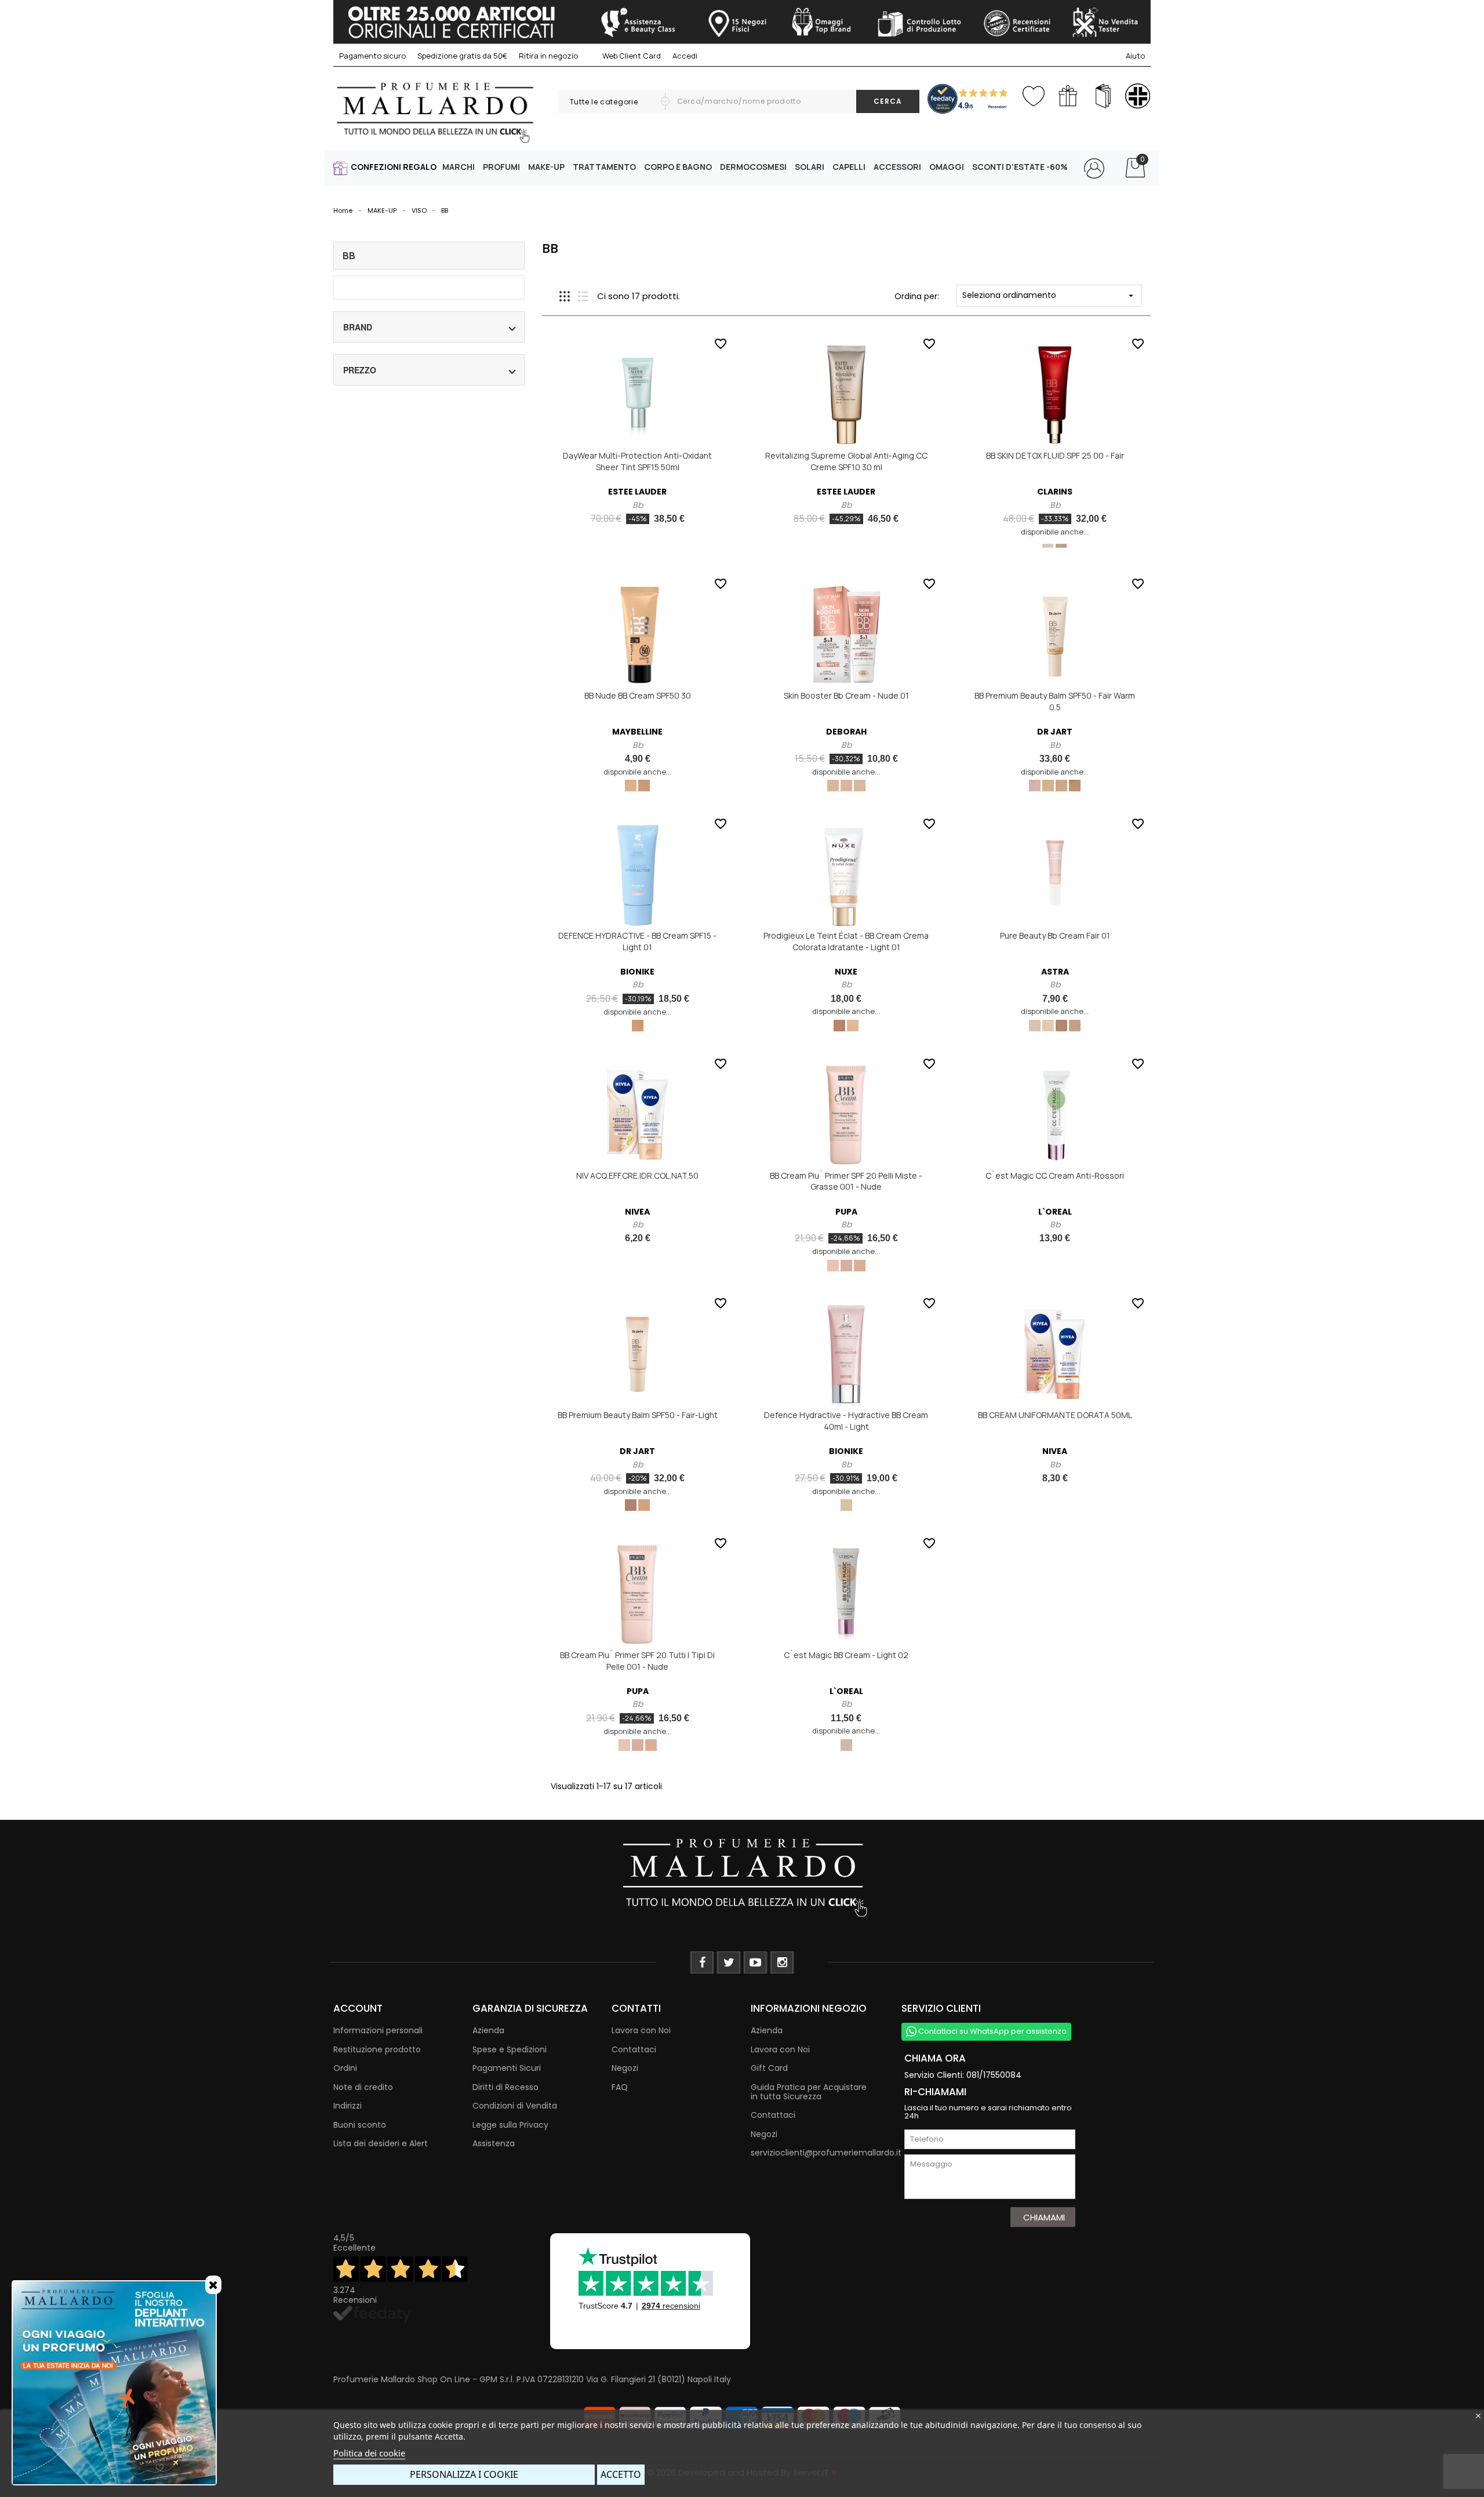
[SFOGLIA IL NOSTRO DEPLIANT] (1103, 96)
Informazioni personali (378, 2030)
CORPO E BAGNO (678, 167)
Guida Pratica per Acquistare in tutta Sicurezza (809, 2092)
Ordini (345, 2068)
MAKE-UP (546, 167)
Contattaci (634, 2049)
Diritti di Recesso (505, 2087)
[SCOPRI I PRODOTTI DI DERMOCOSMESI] (1138, 96)
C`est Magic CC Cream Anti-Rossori (1055, 1175)
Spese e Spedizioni (510, 2049)
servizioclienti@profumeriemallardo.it (826, 2153)
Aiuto (1135, 56)
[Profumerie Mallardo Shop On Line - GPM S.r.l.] (742, 1877)
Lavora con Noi (641, 2030)
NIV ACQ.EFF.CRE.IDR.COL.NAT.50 (637, 1175)
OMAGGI (947, 167)
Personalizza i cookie (464, 2474)
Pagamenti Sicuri (507, 2068)
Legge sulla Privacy (510, 2125)
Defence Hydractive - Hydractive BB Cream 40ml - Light (846, 1421)
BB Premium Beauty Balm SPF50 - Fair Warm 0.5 (1055, 701)
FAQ (620, 2087)
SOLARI (810, 167)
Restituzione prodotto (377, 2049)
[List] (583, 296)
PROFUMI (501, 167)
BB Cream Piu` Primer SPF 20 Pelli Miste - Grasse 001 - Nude (846, 1181)
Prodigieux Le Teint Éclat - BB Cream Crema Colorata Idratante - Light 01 (846, 941)
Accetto (621, 2474)
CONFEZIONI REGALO (394, 167)
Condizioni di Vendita (515, 2106)
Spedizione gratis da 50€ (462, 56)
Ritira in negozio (548, 56)
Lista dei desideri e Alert (381, 2143)
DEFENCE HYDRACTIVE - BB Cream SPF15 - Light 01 (637, 941)
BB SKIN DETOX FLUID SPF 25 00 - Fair (1055, 455)
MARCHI (459, 167)
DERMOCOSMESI (753, 167)
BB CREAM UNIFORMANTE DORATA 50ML (1055, 1415)
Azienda (488, 2030)
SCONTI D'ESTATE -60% (1020, 167)
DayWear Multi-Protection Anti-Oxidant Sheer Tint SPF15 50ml (637, 461)
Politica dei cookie (369, 2453)
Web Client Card (631, 56)
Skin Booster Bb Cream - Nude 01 (846, 695)
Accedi (685, 56)
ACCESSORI (897, 167)
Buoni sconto (360, 2125)
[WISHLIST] (1033, 94)
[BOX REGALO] (1068, 96)
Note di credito (363, 2087)
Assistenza (494, 2143)
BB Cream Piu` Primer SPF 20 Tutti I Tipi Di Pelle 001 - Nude (637, 1661)
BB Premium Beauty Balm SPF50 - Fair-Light (638, 1415)
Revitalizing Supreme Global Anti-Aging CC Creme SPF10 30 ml (846, 461)
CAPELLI (849, 167)
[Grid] (565, 296)
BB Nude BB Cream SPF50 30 (638, 695)
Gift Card (769, 2068)
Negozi (625, 2068)
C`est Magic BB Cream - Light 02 (846, 1655)
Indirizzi (348, 2106)
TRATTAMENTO (604, 167)
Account (358, 2008)
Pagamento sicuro (372, 56)
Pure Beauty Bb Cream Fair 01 (1055, 935)
